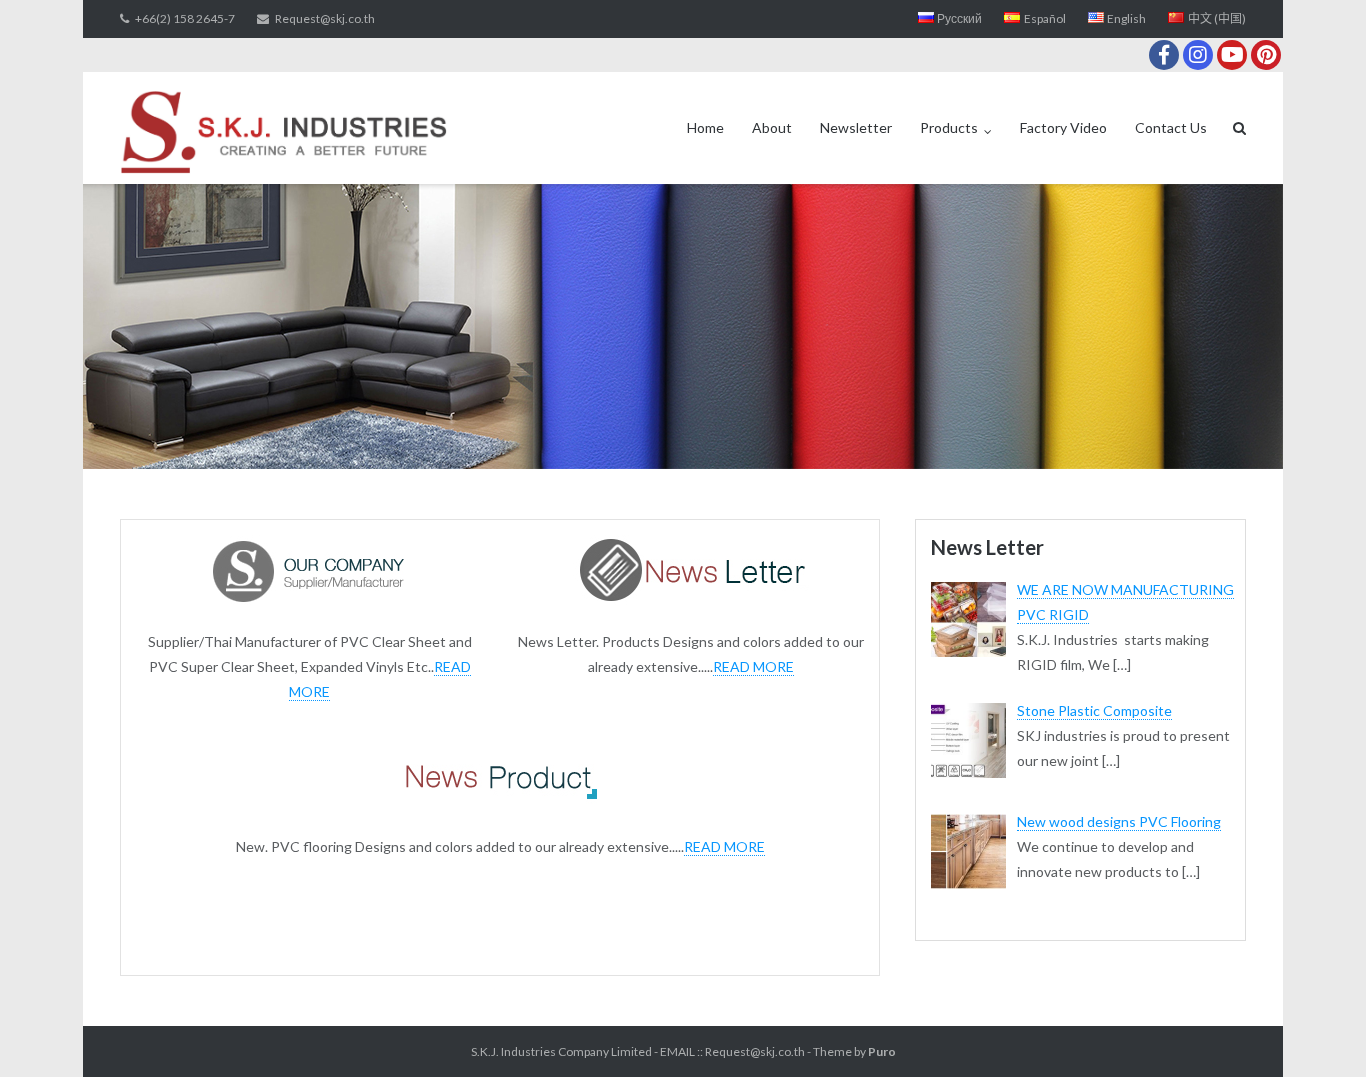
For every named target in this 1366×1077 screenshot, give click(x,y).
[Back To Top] (1316, 1029)
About (772, 127)
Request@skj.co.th (325, 18)
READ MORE (753, 666)
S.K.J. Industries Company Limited (561, 1051)
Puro (882, 1051)
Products (949, 127)
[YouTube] (1232, 55)
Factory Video (1063, 127)
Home (705, 127)
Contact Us (1171, 127)
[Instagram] (1198, 55)
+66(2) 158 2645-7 (185, 18)
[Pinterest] (1266, 55)
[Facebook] (1164, 55)
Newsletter (856, 127)
